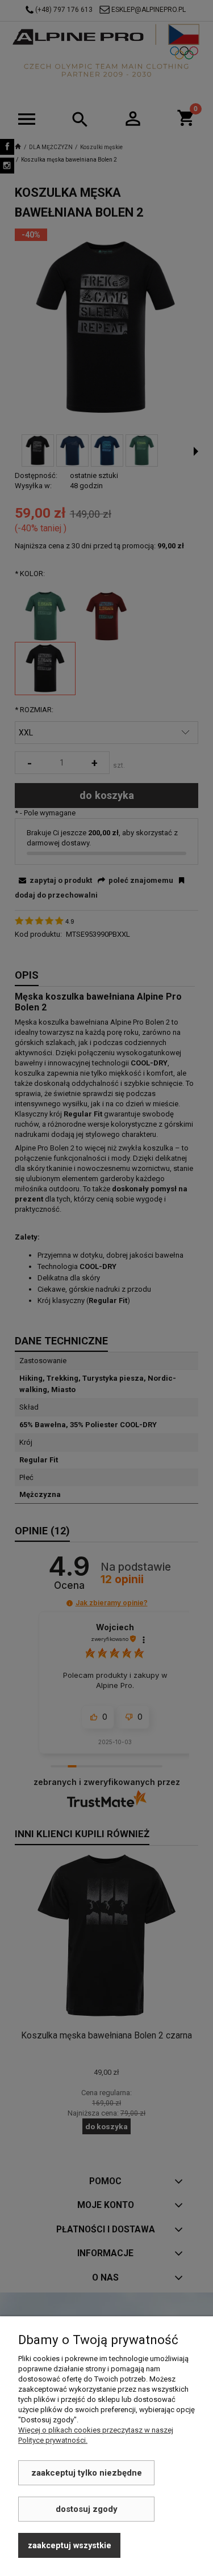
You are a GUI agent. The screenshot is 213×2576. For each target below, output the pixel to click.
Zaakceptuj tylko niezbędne (87, 2473)
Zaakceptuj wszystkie (70, 2545)
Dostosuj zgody (87, 2509)
